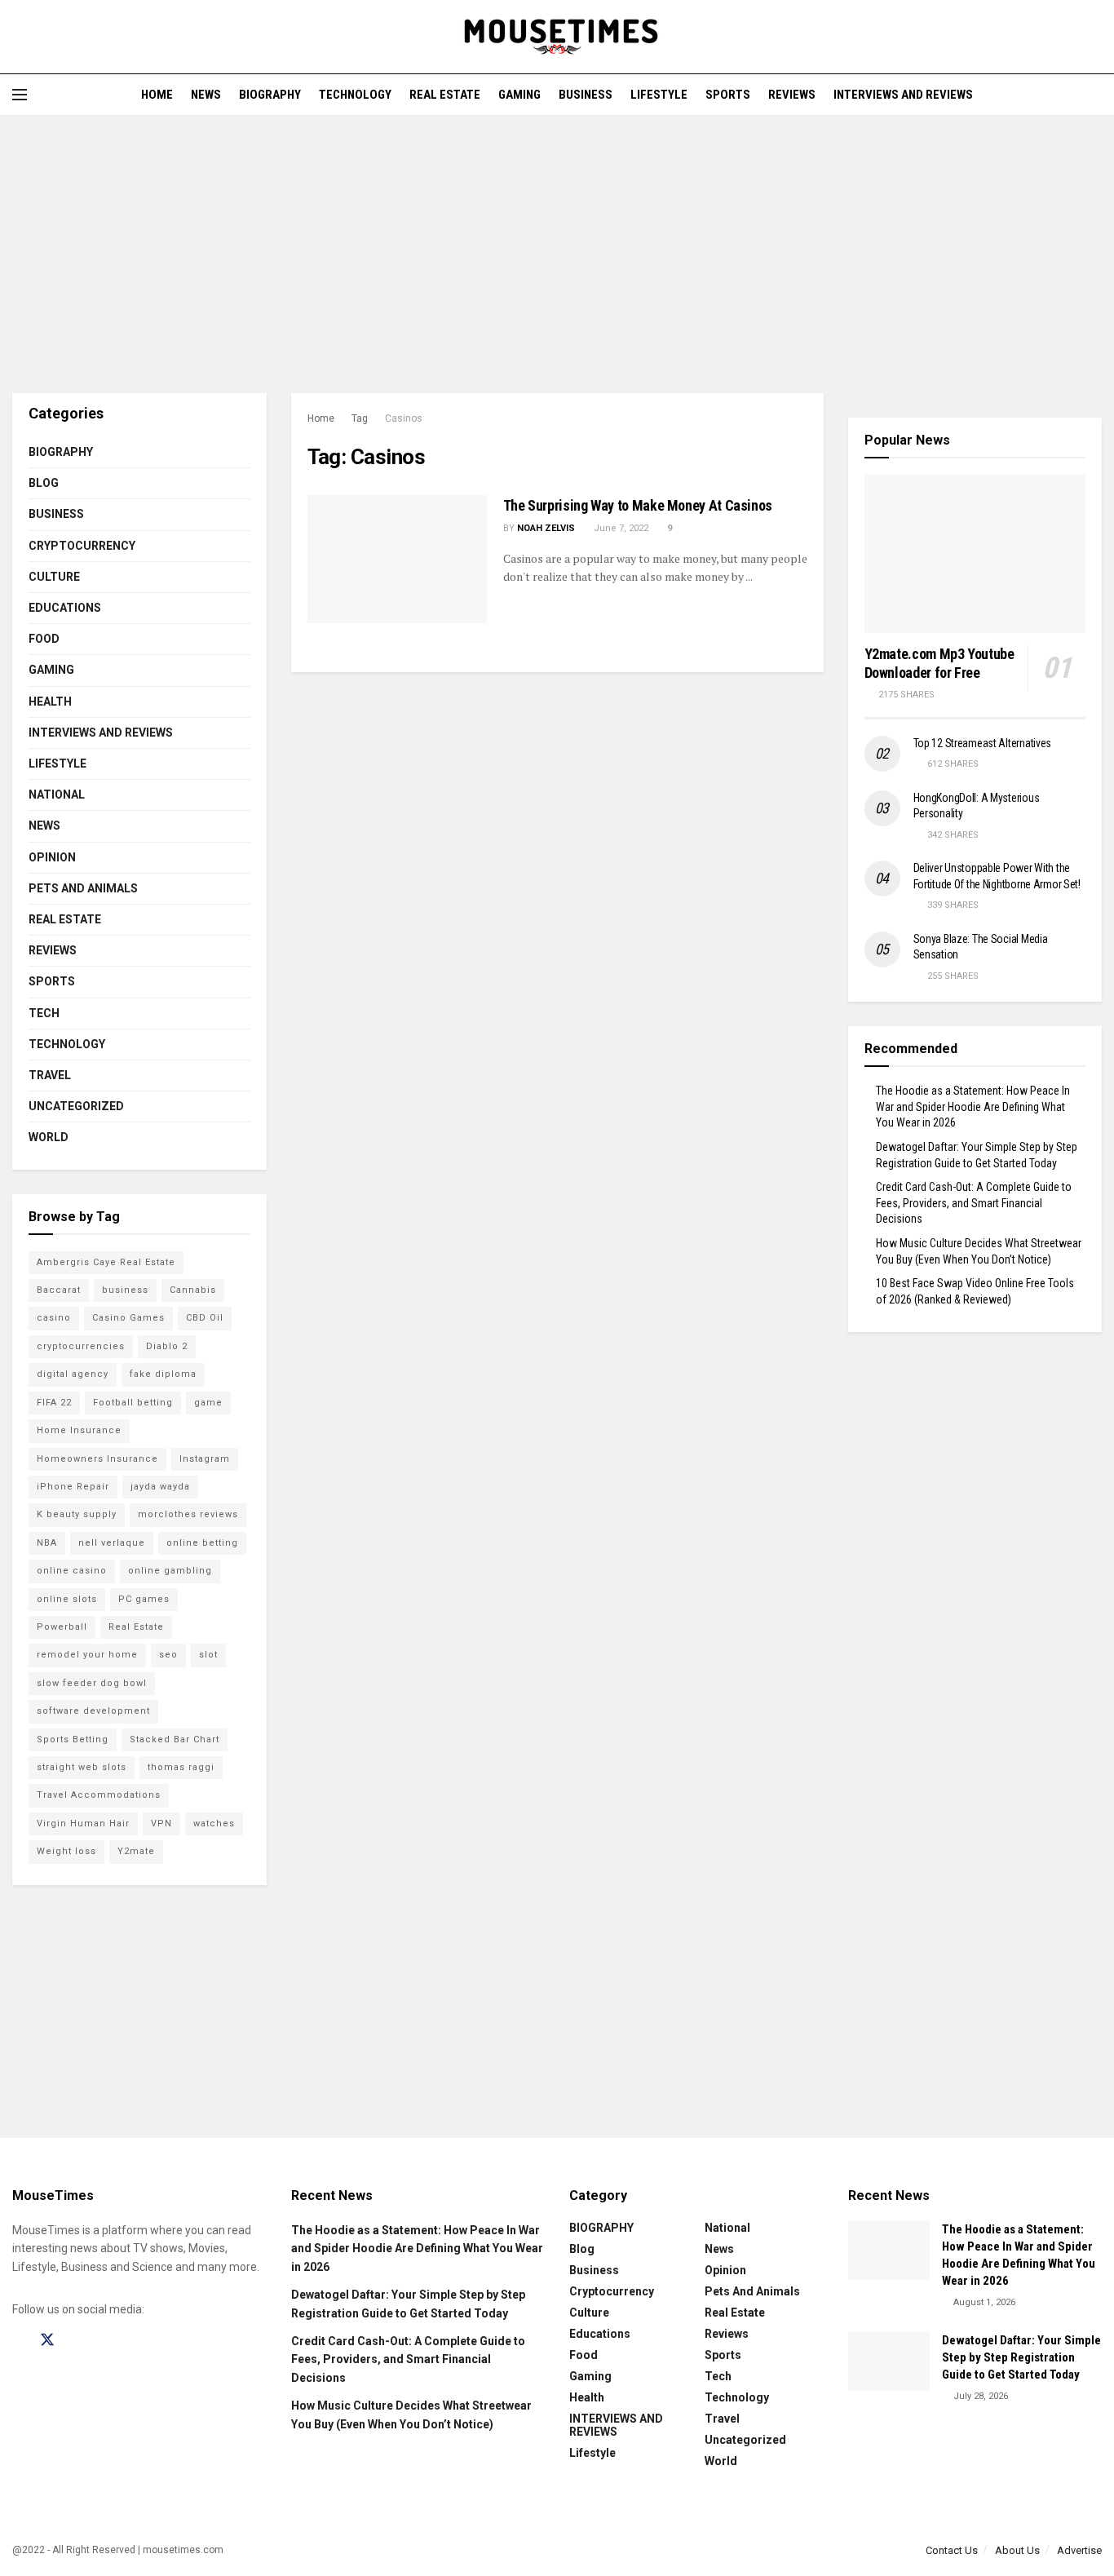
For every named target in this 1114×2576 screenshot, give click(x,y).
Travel (50, 1075)
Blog (44, 483)
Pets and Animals (83, 888)
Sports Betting (73, 1739)
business (125, 1290)
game (208, 1403)
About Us (1017, 2550)
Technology (355, 95)
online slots (67, 1599)
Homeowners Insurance (97, 1459)
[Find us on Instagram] (77, 2341)
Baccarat (59, 1290)
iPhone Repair (73, 1487)
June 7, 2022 (620, 528)
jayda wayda (160, 1487)
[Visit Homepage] (557, 37)
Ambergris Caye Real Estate (106, 1262)
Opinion (52, 857)
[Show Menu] (20, 95)
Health (50, 702)
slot (208, 1655)
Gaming (519, 95)
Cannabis (193, 1290)
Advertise (1079, 2550)
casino (54, 1318)
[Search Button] (1096, 95)
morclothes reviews (188, 1514)
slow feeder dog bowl (92, 1683)
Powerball (62, 1627)
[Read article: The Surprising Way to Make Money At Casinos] (397, 559)
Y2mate (136, 1851)
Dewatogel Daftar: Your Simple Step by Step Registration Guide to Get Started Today (1021, 2357)
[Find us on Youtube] (104, 2341)
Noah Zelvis (546, 528)
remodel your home (87, 1655)
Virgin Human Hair (83, 1824)
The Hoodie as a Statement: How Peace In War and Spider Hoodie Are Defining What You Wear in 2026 (973, 1107)
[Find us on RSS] (132, 2341)
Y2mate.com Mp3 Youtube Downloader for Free (939, 663)
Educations (65, 608)
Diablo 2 (167, 1346)
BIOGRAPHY (270, 95)
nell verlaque (112, 1543)
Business (586, 95)
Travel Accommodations (99, 1795)
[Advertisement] (557, 255)
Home (157, 95)
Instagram (205, 1459)
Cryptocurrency (82, 546)
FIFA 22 (54, 1403)
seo (168, 1655)
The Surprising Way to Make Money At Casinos (638, 505)
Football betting (133, 1403)
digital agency (73, 1374)
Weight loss (66, 1851)
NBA (47, 1543)
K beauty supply (77, 1514)
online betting (202, 1543)
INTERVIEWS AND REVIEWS (903, 95)
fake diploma (163, 1374)
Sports (728, 95)
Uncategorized (76, 1106)
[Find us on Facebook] (18, 2341)
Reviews (792, 95)
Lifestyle (659, 95)
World (49, 1137)
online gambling (170, 1571)
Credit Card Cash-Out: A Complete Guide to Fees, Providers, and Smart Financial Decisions (974, 1203)
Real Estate (445, 95)
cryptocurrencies (81, 1346)
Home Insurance (79, 1430)
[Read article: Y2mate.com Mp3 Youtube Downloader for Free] (975, 554)
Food (44, 639)
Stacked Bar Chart (175, 1739)
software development (93, 1711)
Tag (360, 418)
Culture (54, 577)
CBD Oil (205, 1318)
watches (214, 1824)
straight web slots (82, 1767)
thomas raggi (181, 1767)
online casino (72, 1571)
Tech (44, 1013)
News (206, 95)
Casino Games (128, 1318)
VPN (161, 1824)
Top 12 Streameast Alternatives (983, 743)
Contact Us (952, 2550)
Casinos (404, 418)
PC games (144, 1599)
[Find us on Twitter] (47, 2340)
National (57, 794)
